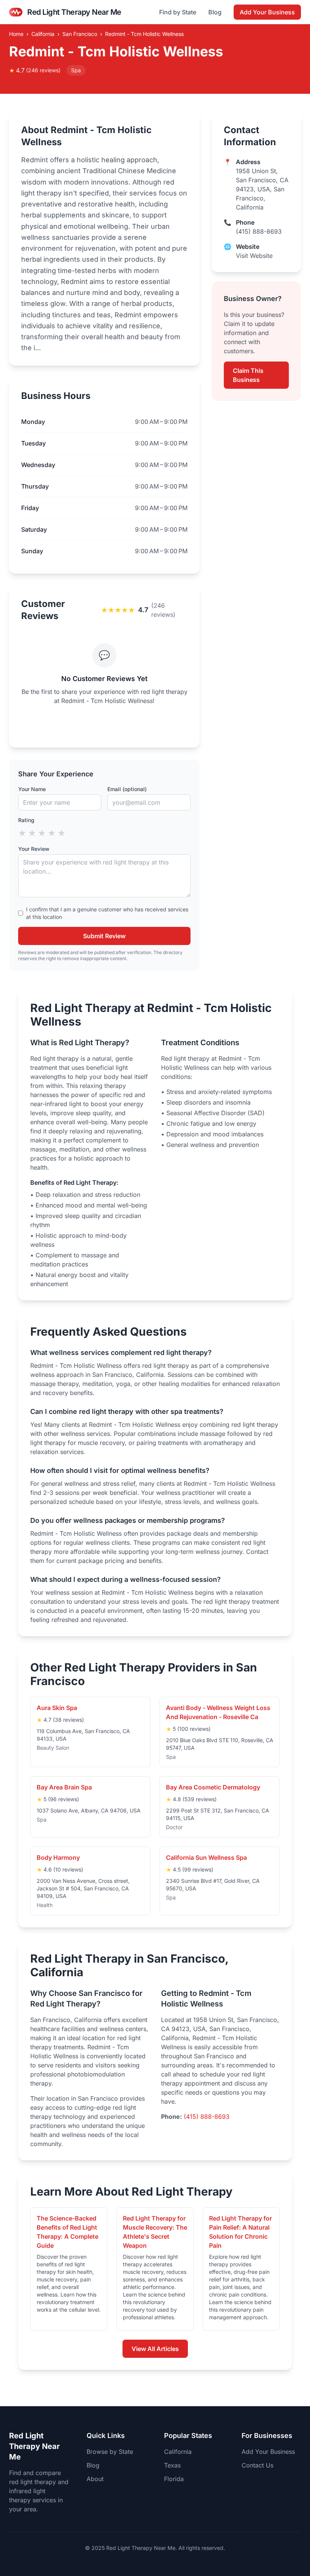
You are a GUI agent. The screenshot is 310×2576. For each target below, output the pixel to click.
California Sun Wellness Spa (206, 1858)
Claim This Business (248, 375)
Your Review (34, 849)
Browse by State (110, 2452)
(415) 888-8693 (259, 231)
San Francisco (80, 34)
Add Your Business (267, 12)
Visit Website (254, 256)
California (43, 34)
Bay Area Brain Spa (64, 1787)
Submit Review (104, 936)
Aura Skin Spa (57, 1708)
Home (16, 34)
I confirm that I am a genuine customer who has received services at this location (107, 913)
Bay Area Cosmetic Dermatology (213, 1787)
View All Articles (155, 2349)
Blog (215, 12)
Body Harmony (58, 1858)
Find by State (178, 12)
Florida (174, 2479)
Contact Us (257, 2465)
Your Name (32, 789)
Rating (26, 820)
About (95, 2479)
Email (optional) (127, 789)
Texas (172, 2465)
